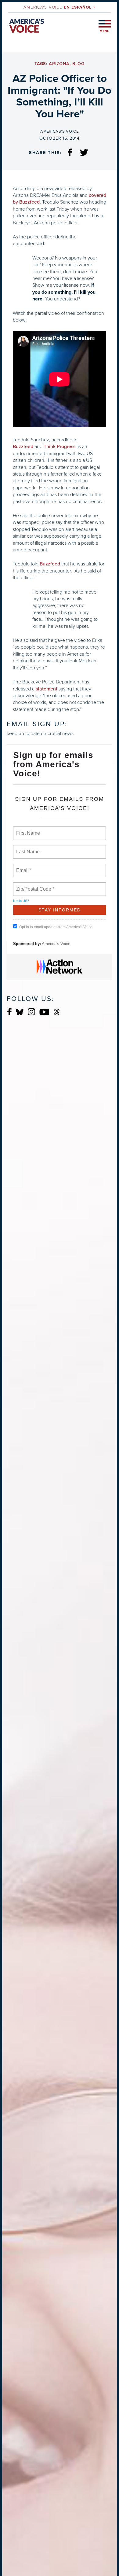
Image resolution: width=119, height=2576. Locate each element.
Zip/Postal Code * (34, 885)
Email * (23, 867)
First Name (28, 830)
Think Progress (60, 447)
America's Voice (59, 7)
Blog (78, 64)
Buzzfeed (23, 447)
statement (47, 689)
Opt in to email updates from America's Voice (56, 927)
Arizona (59, 64)
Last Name (27, 848)
